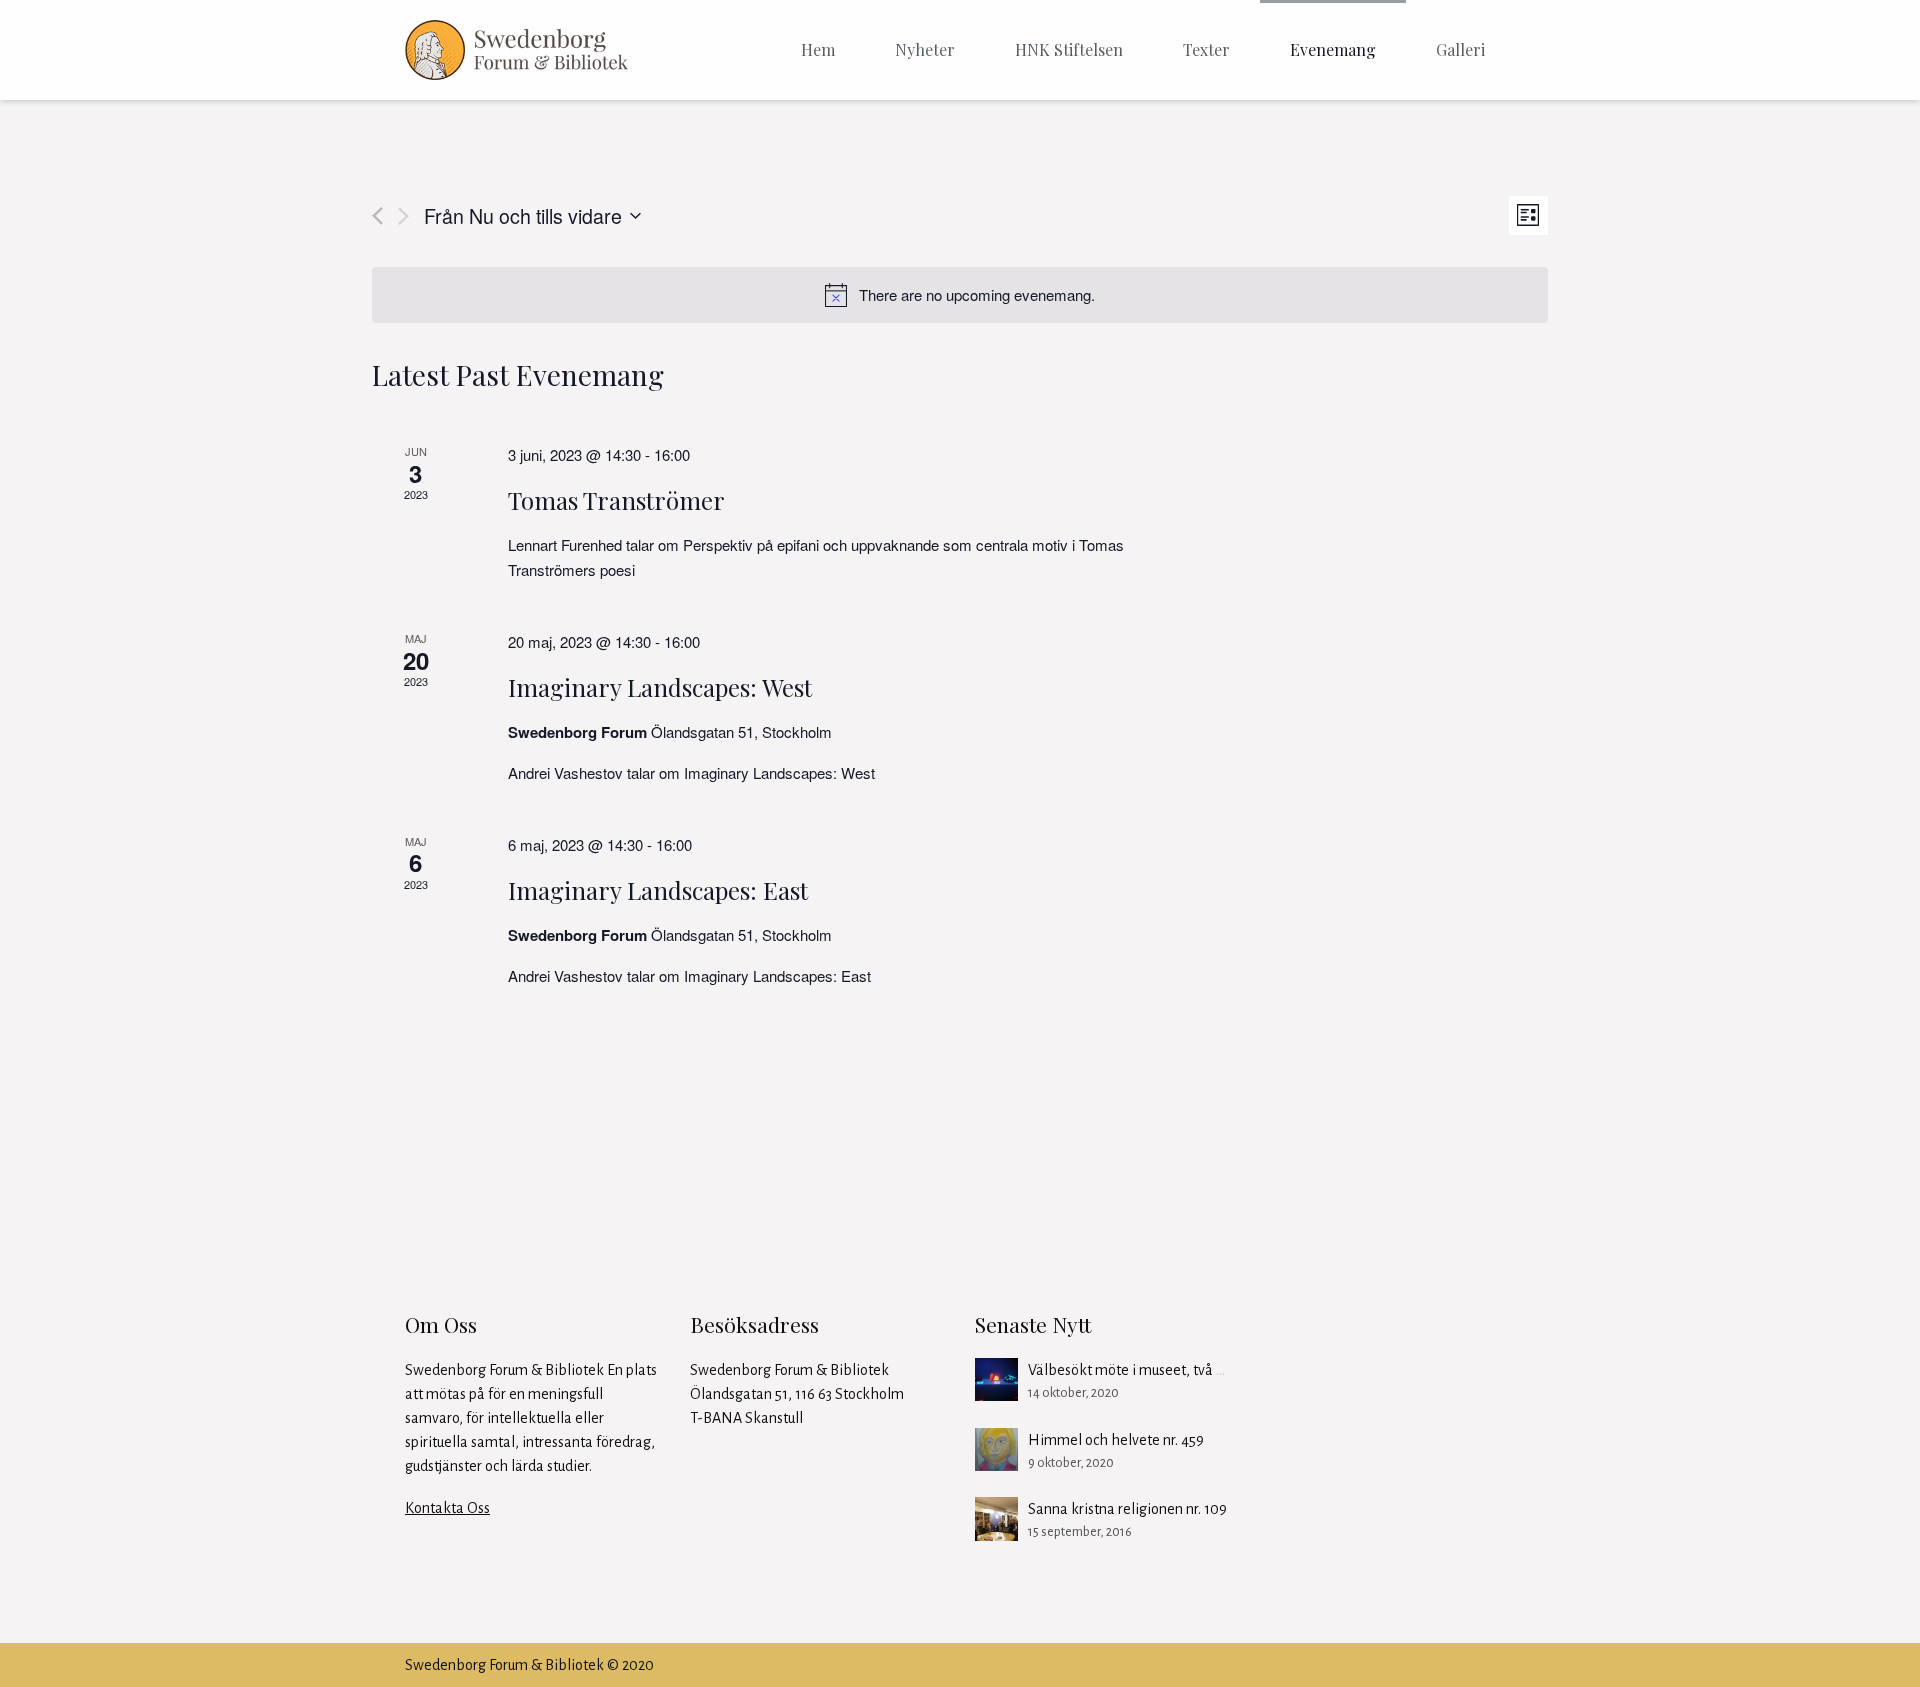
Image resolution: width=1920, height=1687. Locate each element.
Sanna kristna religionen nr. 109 (1127, 1509)
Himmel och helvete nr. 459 (1116, 1440)
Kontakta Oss (447, 1508)
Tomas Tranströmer (616, 500)
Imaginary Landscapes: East (658, 890)
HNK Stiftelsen (1069, 49)
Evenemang (1333, 49)
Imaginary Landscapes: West (660, 687)
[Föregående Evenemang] (377, 216)
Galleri (1460, 49)
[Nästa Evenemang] (403, 216)
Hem (818, 49)
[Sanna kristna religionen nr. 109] (996, 1518)
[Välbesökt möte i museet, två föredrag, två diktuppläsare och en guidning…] (996, 1379)
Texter (1206, 49)
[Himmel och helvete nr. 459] (996, 1449)
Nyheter (925, 49)
